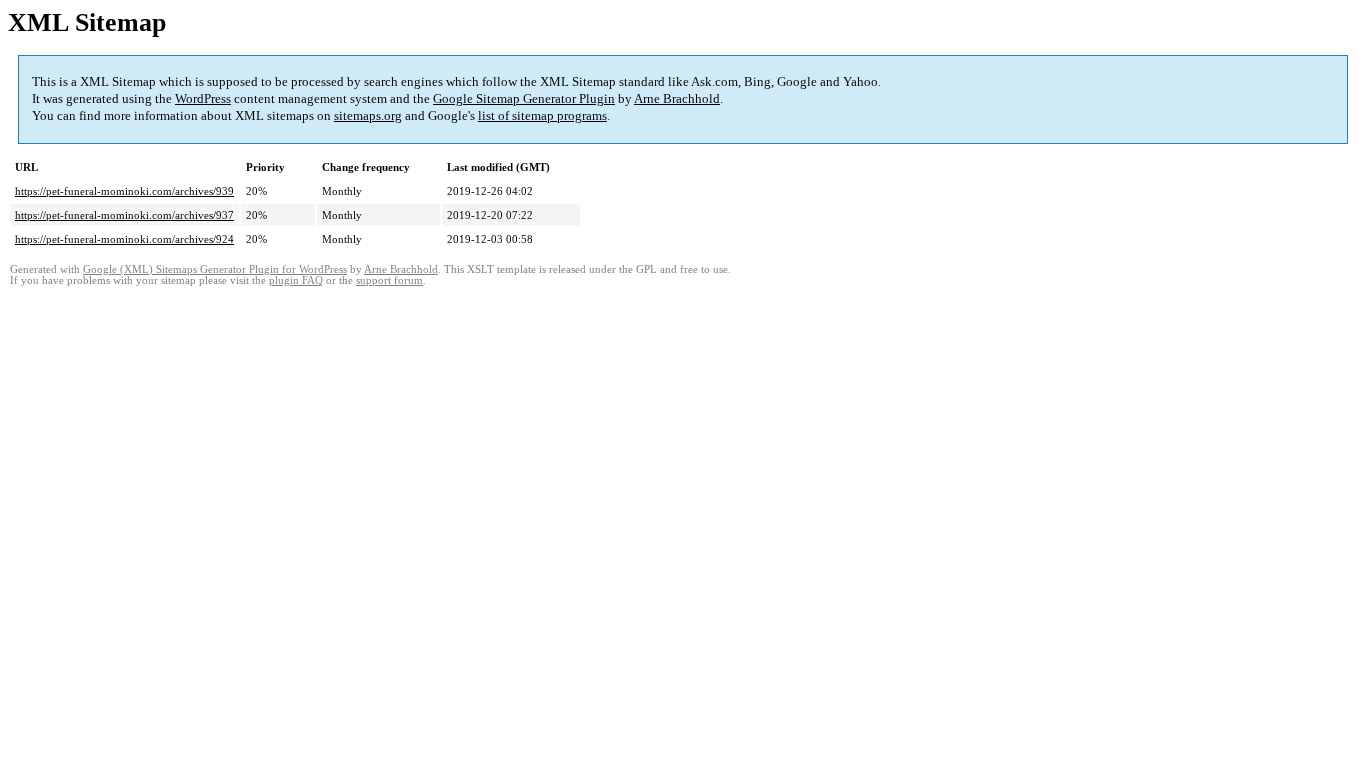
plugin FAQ (296, 280)
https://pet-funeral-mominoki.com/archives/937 (124, 215)
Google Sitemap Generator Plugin (524, 98)
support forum (389, 280)
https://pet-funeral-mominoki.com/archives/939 (124, 191)
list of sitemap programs (542, 115)
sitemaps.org (368, 115)
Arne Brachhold (677, 98)
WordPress (203, 98)
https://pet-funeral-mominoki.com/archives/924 (124, 239)
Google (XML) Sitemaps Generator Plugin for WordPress (215, 269)
